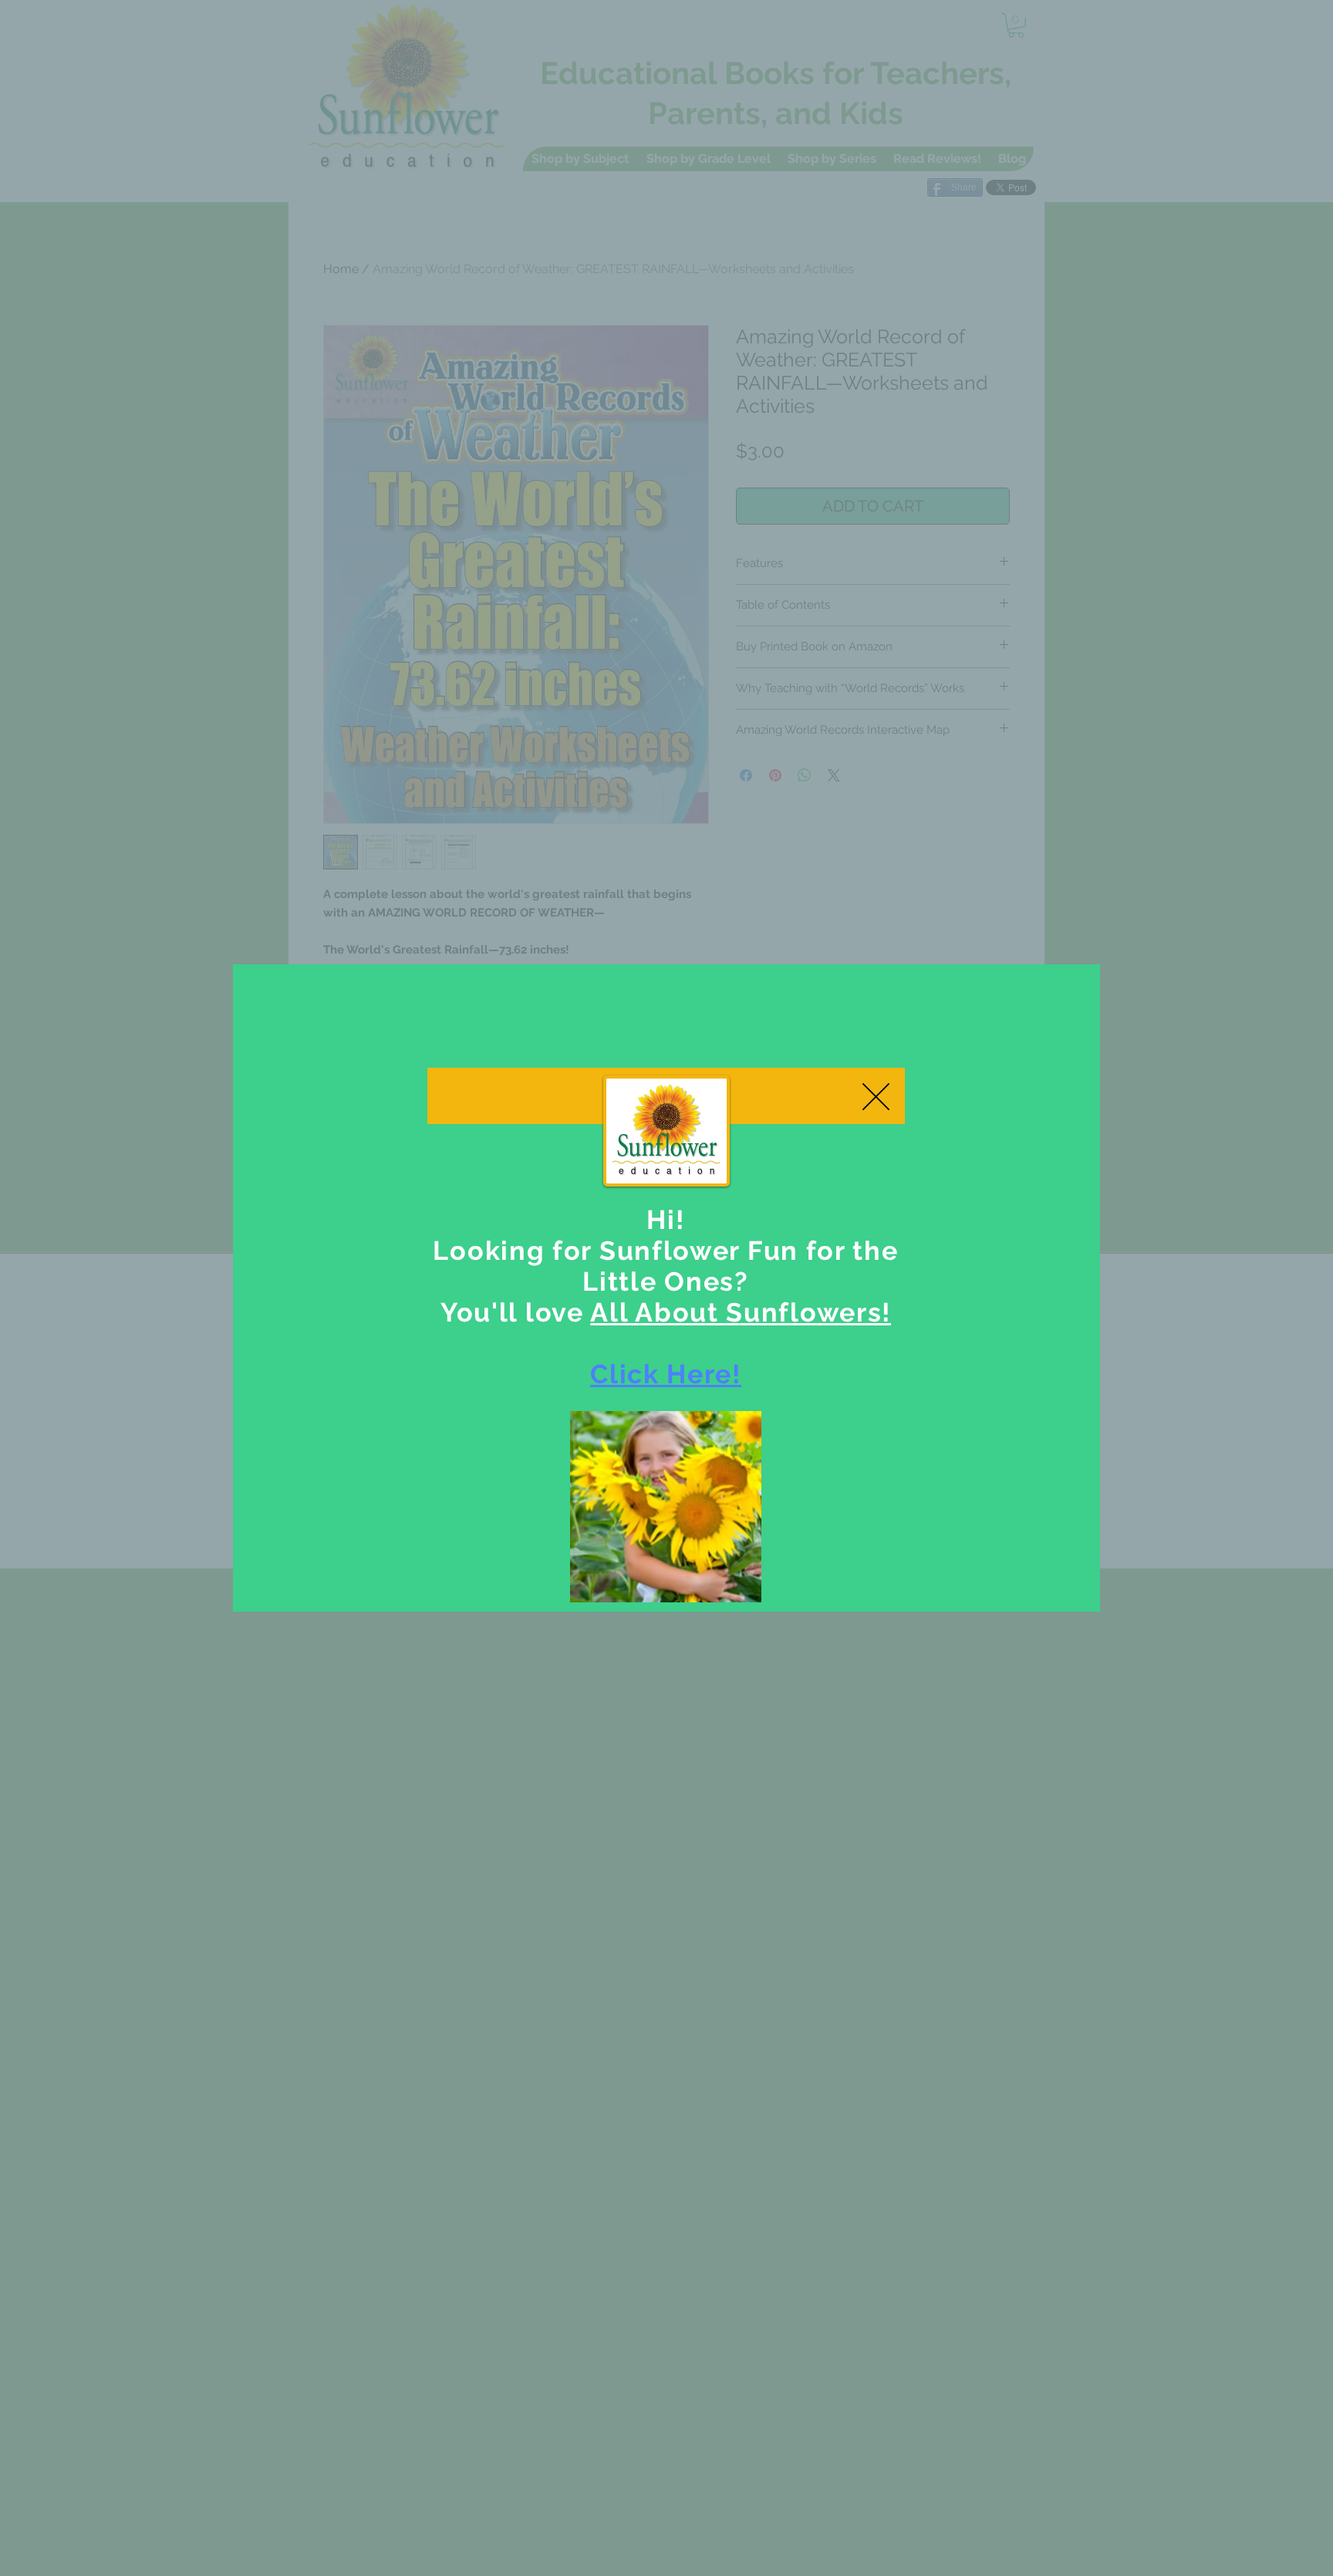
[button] (876, 1097)
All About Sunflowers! (741, 1312)
